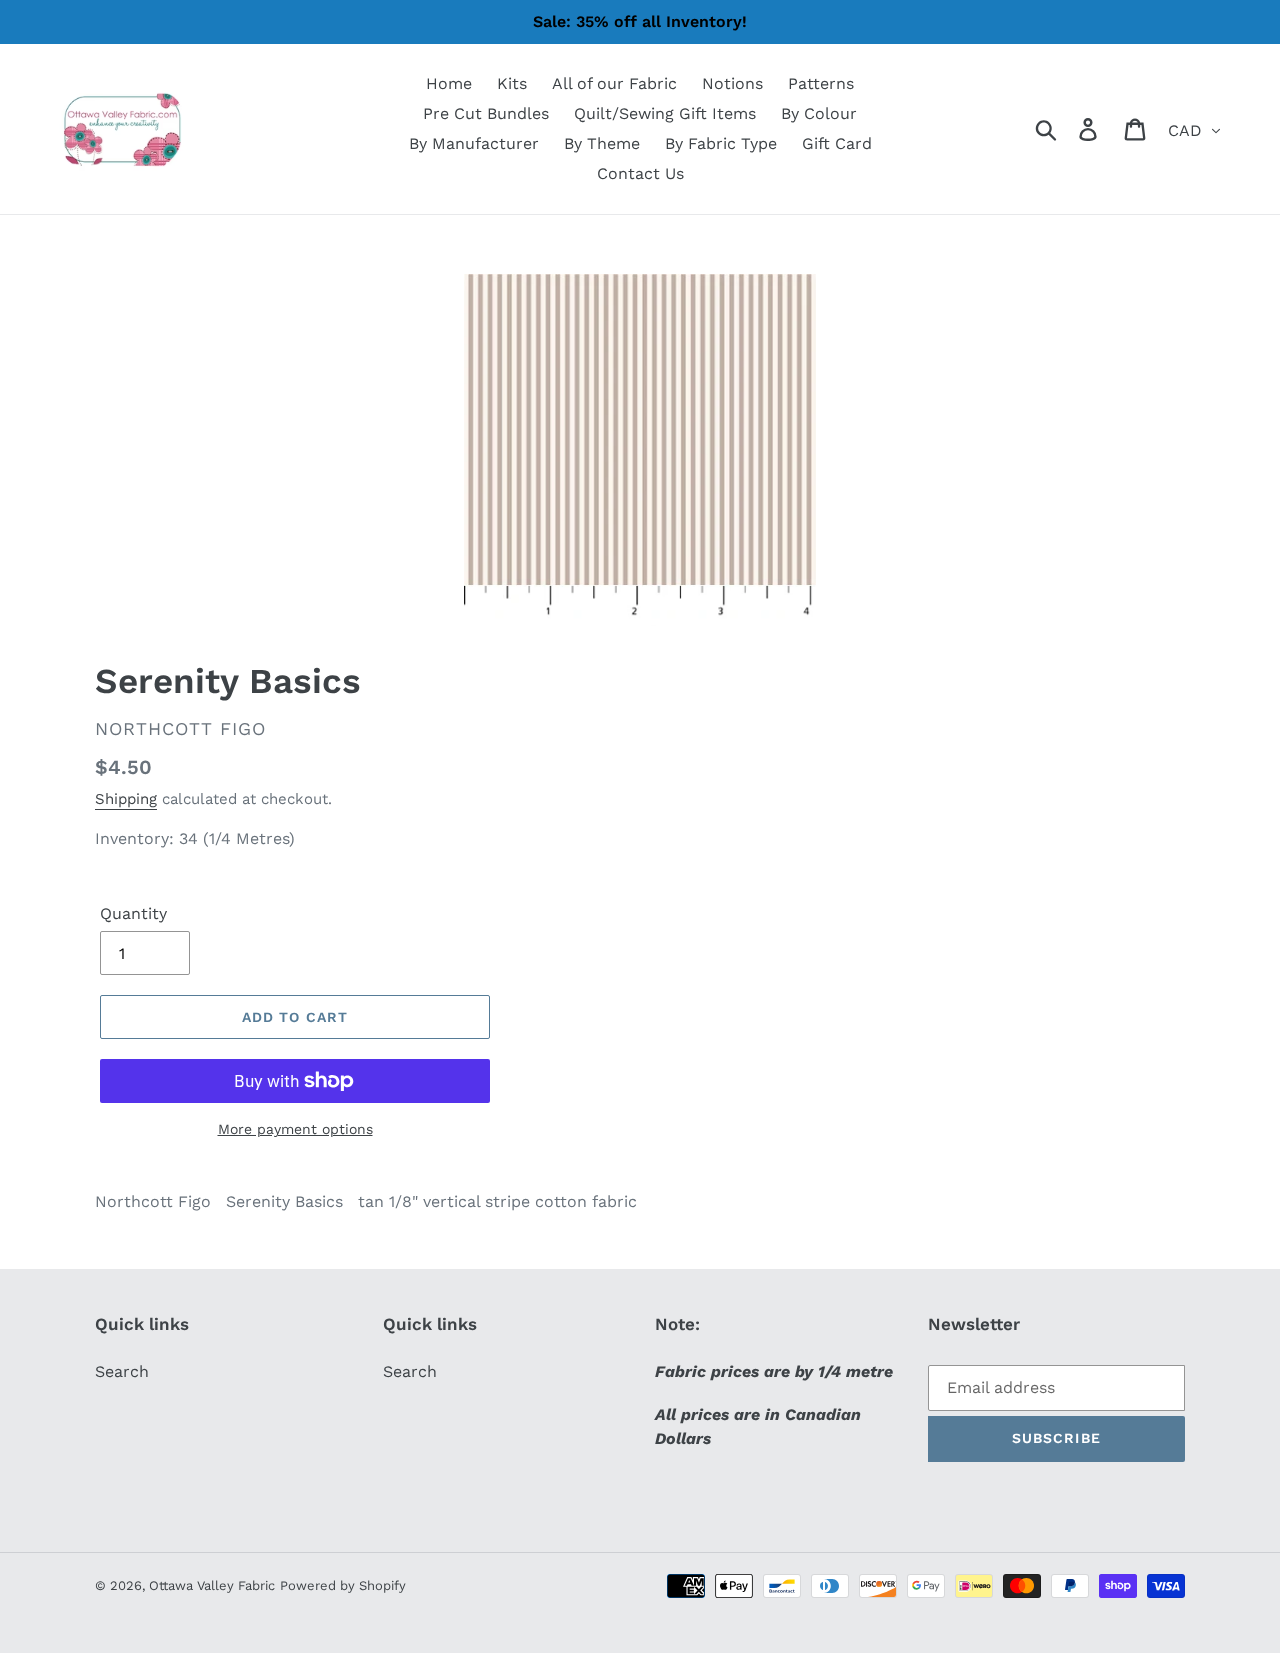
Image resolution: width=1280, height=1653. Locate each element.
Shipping (126, 799)
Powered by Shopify (343, 1585)
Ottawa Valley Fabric (212, 1585)
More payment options (295, 1129)
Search (122, 1371)
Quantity (133, 913)
